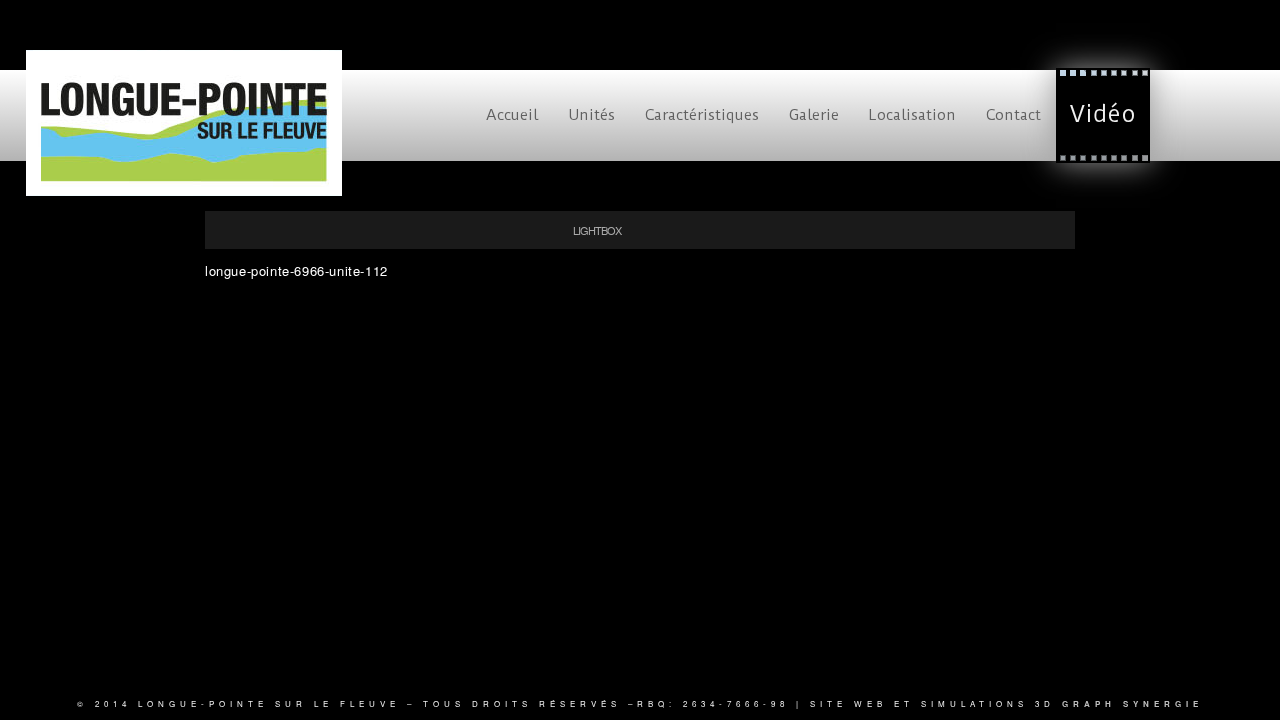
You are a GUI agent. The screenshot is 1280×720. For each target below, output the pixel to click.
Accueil (512, 115)
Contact (1013, 115)
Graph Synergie (1132, 703)
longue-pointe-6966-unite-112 (296, 270)
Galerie (814, 115)
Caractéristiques (702, 115)
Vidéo (1103, 114)
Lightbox (597, 230)
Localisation (912, 115)
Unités (591, 115)
